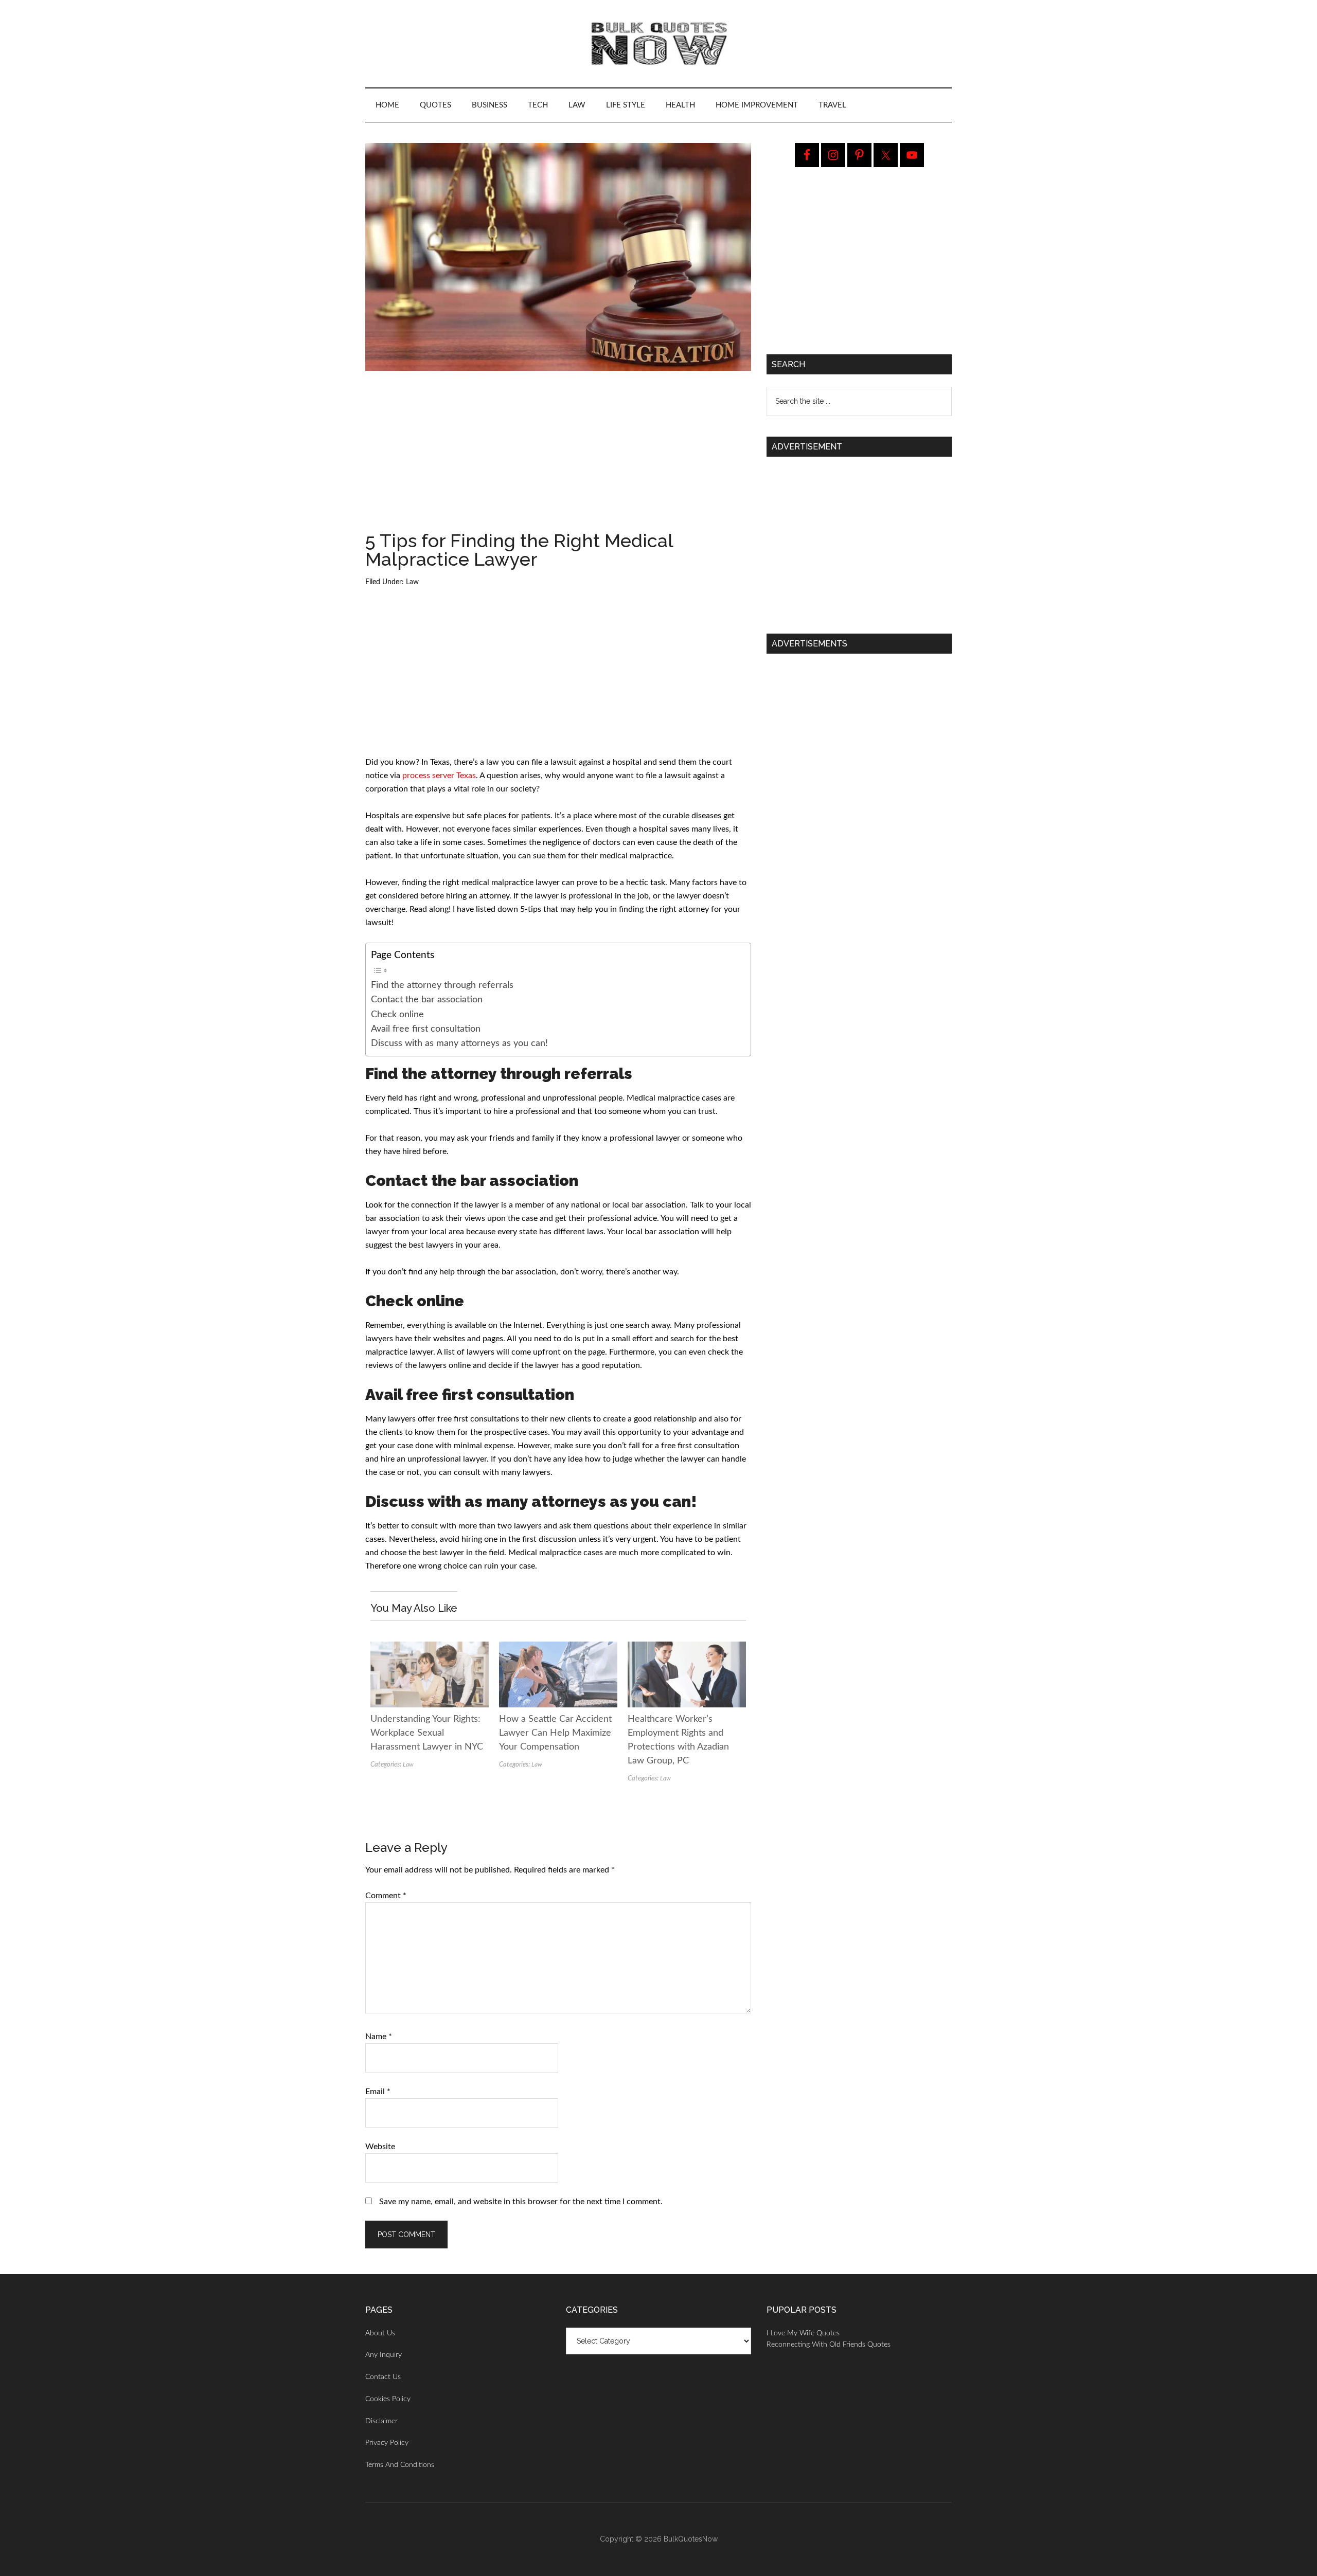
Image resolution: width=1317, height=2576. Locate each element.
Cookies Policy (388, 2399)
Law (412, 582)
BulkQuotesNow (691, 2539)
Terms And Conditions (400, 2465)
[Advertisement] (558, 455)
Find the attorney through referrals (442, 985)
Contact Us (383, 2377)
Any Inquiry (384, 2355)
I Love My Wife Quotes (803, 2333)
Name (379, 2037)
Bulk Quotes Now (658, 44)
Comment (386, 1896)
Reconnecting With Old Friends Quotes (829, 2345)
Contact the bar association (427, 999)
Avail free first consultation (426, 1029)
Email (378, 2092)
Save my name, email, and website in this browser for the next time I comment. (521, 2202)
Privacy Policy (387, 2443)
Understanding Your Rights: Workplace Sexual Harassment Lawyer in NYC (427, 1733)
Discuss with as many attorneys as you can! (459, 1043)
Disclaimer (381, 2421)
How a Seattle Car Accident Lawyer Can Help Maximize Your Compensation (555, 1733)
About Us (380, 2333)
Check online (397, 1014)
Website (380, 2147)
